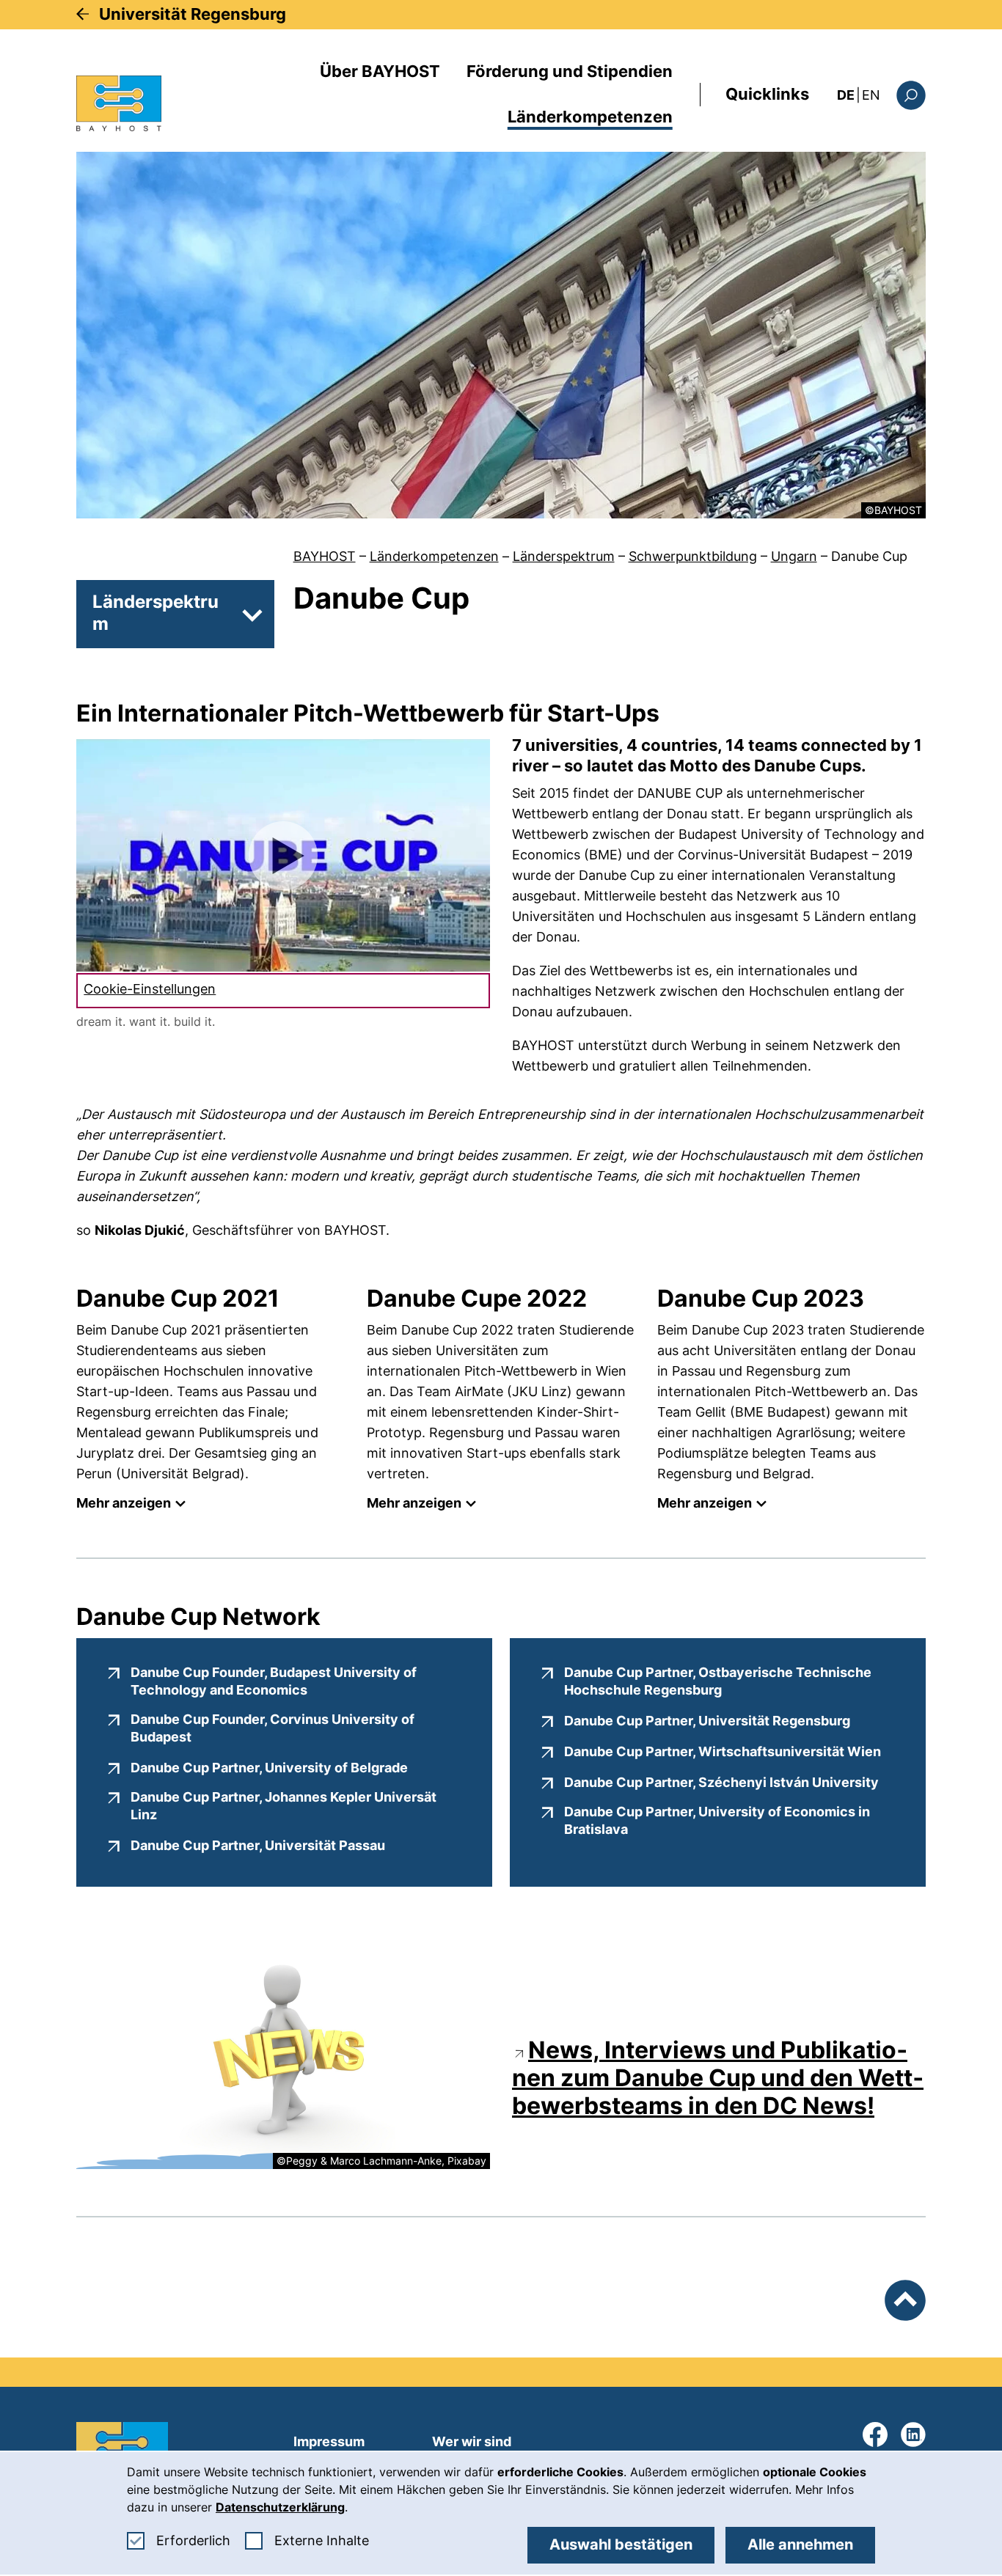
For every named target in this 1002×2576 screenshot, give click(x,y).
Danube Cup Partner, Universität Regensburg (707, 1720)
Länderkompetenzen (590, 117)
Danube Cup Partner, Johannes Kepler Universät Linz (284, 1806)
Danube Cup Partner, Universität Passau (258, 1845)
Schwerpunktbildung (693, 556)
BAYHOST (325, 556)
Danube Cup (869, 556)
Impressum (329, 2441)
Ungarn (794, 556)
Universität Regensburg (193, 14)
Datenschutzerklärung (280, 2507)
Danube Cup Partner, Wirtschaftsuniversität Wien (723, 1751)
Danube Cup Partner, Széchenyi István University (721, 1782)
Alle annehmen (800, 2544)
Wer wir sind (472, 2441)
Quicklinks (767, 94)
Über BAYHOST (380, 71)
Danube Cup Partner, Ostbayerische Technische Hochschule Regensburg (730, 1681)
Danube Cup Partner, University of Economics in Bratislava (717, 1820)
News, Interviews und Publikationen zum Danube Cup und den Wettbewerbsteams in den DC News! (718, 2078)
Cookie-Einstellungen (150, 989)
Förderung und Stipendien (570, 71)
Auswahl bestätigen (621, 2544)
